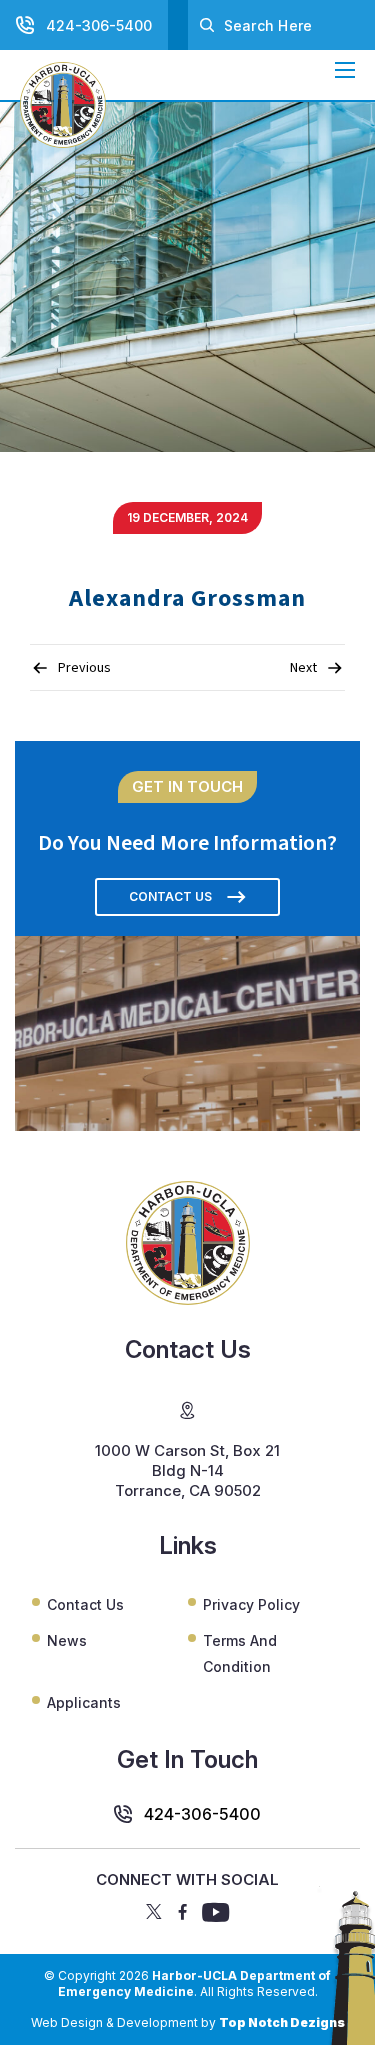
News (67, 1640)
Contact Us (170, 896)
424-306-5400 (99, 25)
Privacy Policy (251, 1604)
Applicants (84, 1702)
